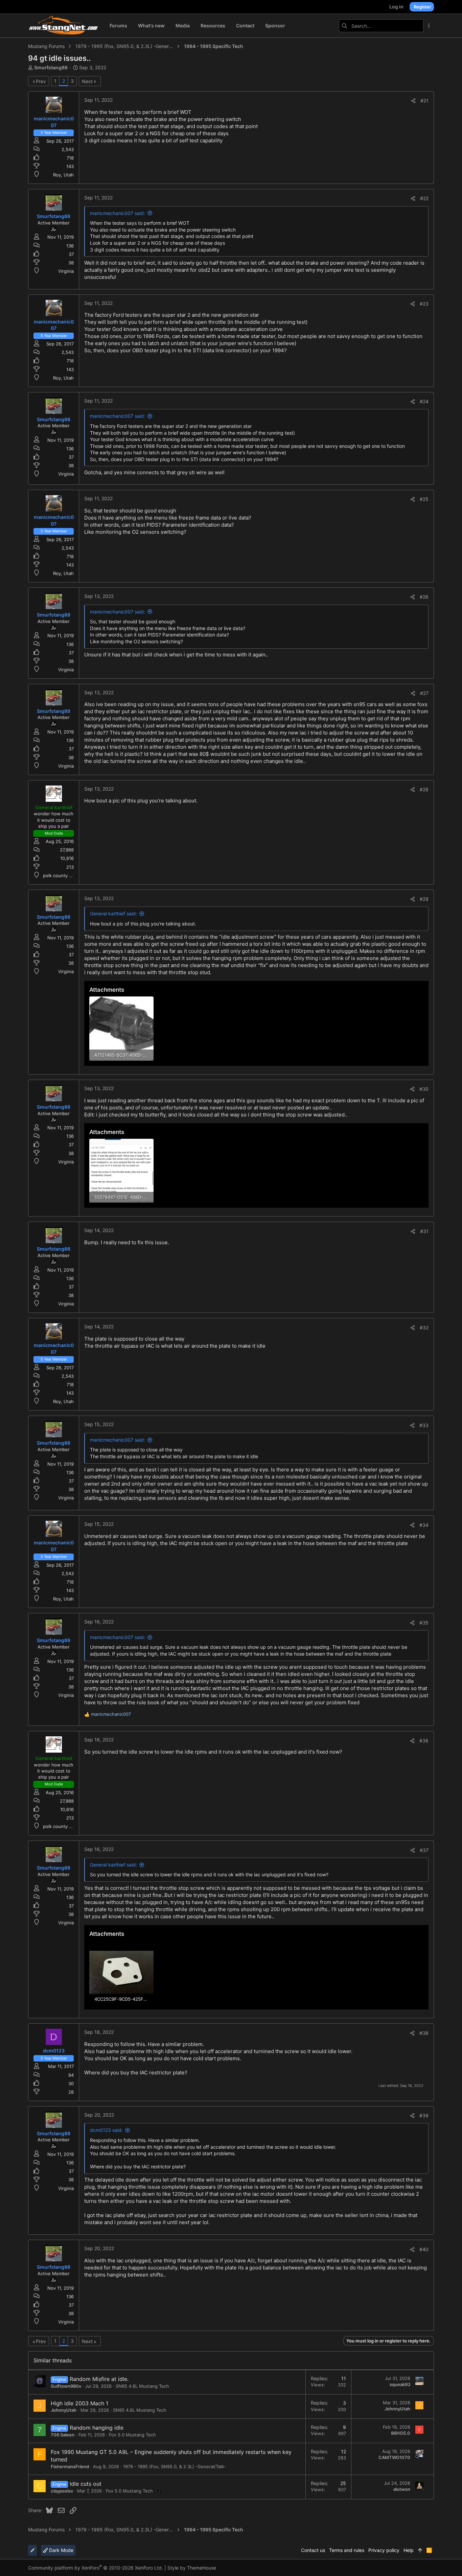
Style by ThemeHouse (192, 2568)
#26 (424, 597)
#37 (424, 1850)
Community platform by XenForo (96, 2568)
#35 (424, 1623)
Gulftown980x (66, 2386)
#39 (424, 2115)
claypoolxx (62, 2491)
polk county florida (63, 875)
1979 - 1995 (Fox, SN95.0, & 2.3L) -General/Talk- (174, 2466)
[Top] (420, 2550)
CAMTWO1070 (394, 2457)
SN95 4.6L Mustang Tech (142, 2386)
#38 (424, 2033)
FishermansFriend (70, 2466)
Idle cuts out (86, 2484)
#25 (424, 499)
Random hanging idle (97, 2428)
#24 (424, 401)
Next (87, 81)
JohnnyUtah (64, 2410)
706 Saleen (63, 2435)
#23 (424, 304)
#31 (424, 1231)
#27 (424, 693)
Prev (41, 81)
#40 (424, 2249)
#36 (424, 1741)
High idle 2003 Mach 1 (79, 2403)
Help (409, 2550)
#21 (424, 101)
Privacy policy (384, 2550)
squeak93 (400, 2384)
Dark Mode (61, 2550)
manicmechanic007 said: (118, 213)
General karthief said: (113, 913)
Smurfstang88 (51, 67)
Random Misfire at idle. (99, 2379)
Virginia (66, 271)
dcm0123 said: (106, 2130)
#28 (424, 789)
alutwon (402, 2489)
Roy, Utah (63, 175)
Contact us (313, 2550)
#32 (424, 1328)
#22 (424, 198)
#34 (424, 1525)
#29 (424, 899)
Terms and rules (347, 2550)
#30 (424, 1089)
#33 (424, 1425)
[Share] (413, 101)
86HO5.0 (401, 2433)
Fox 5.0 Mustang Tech (132, 2435)
